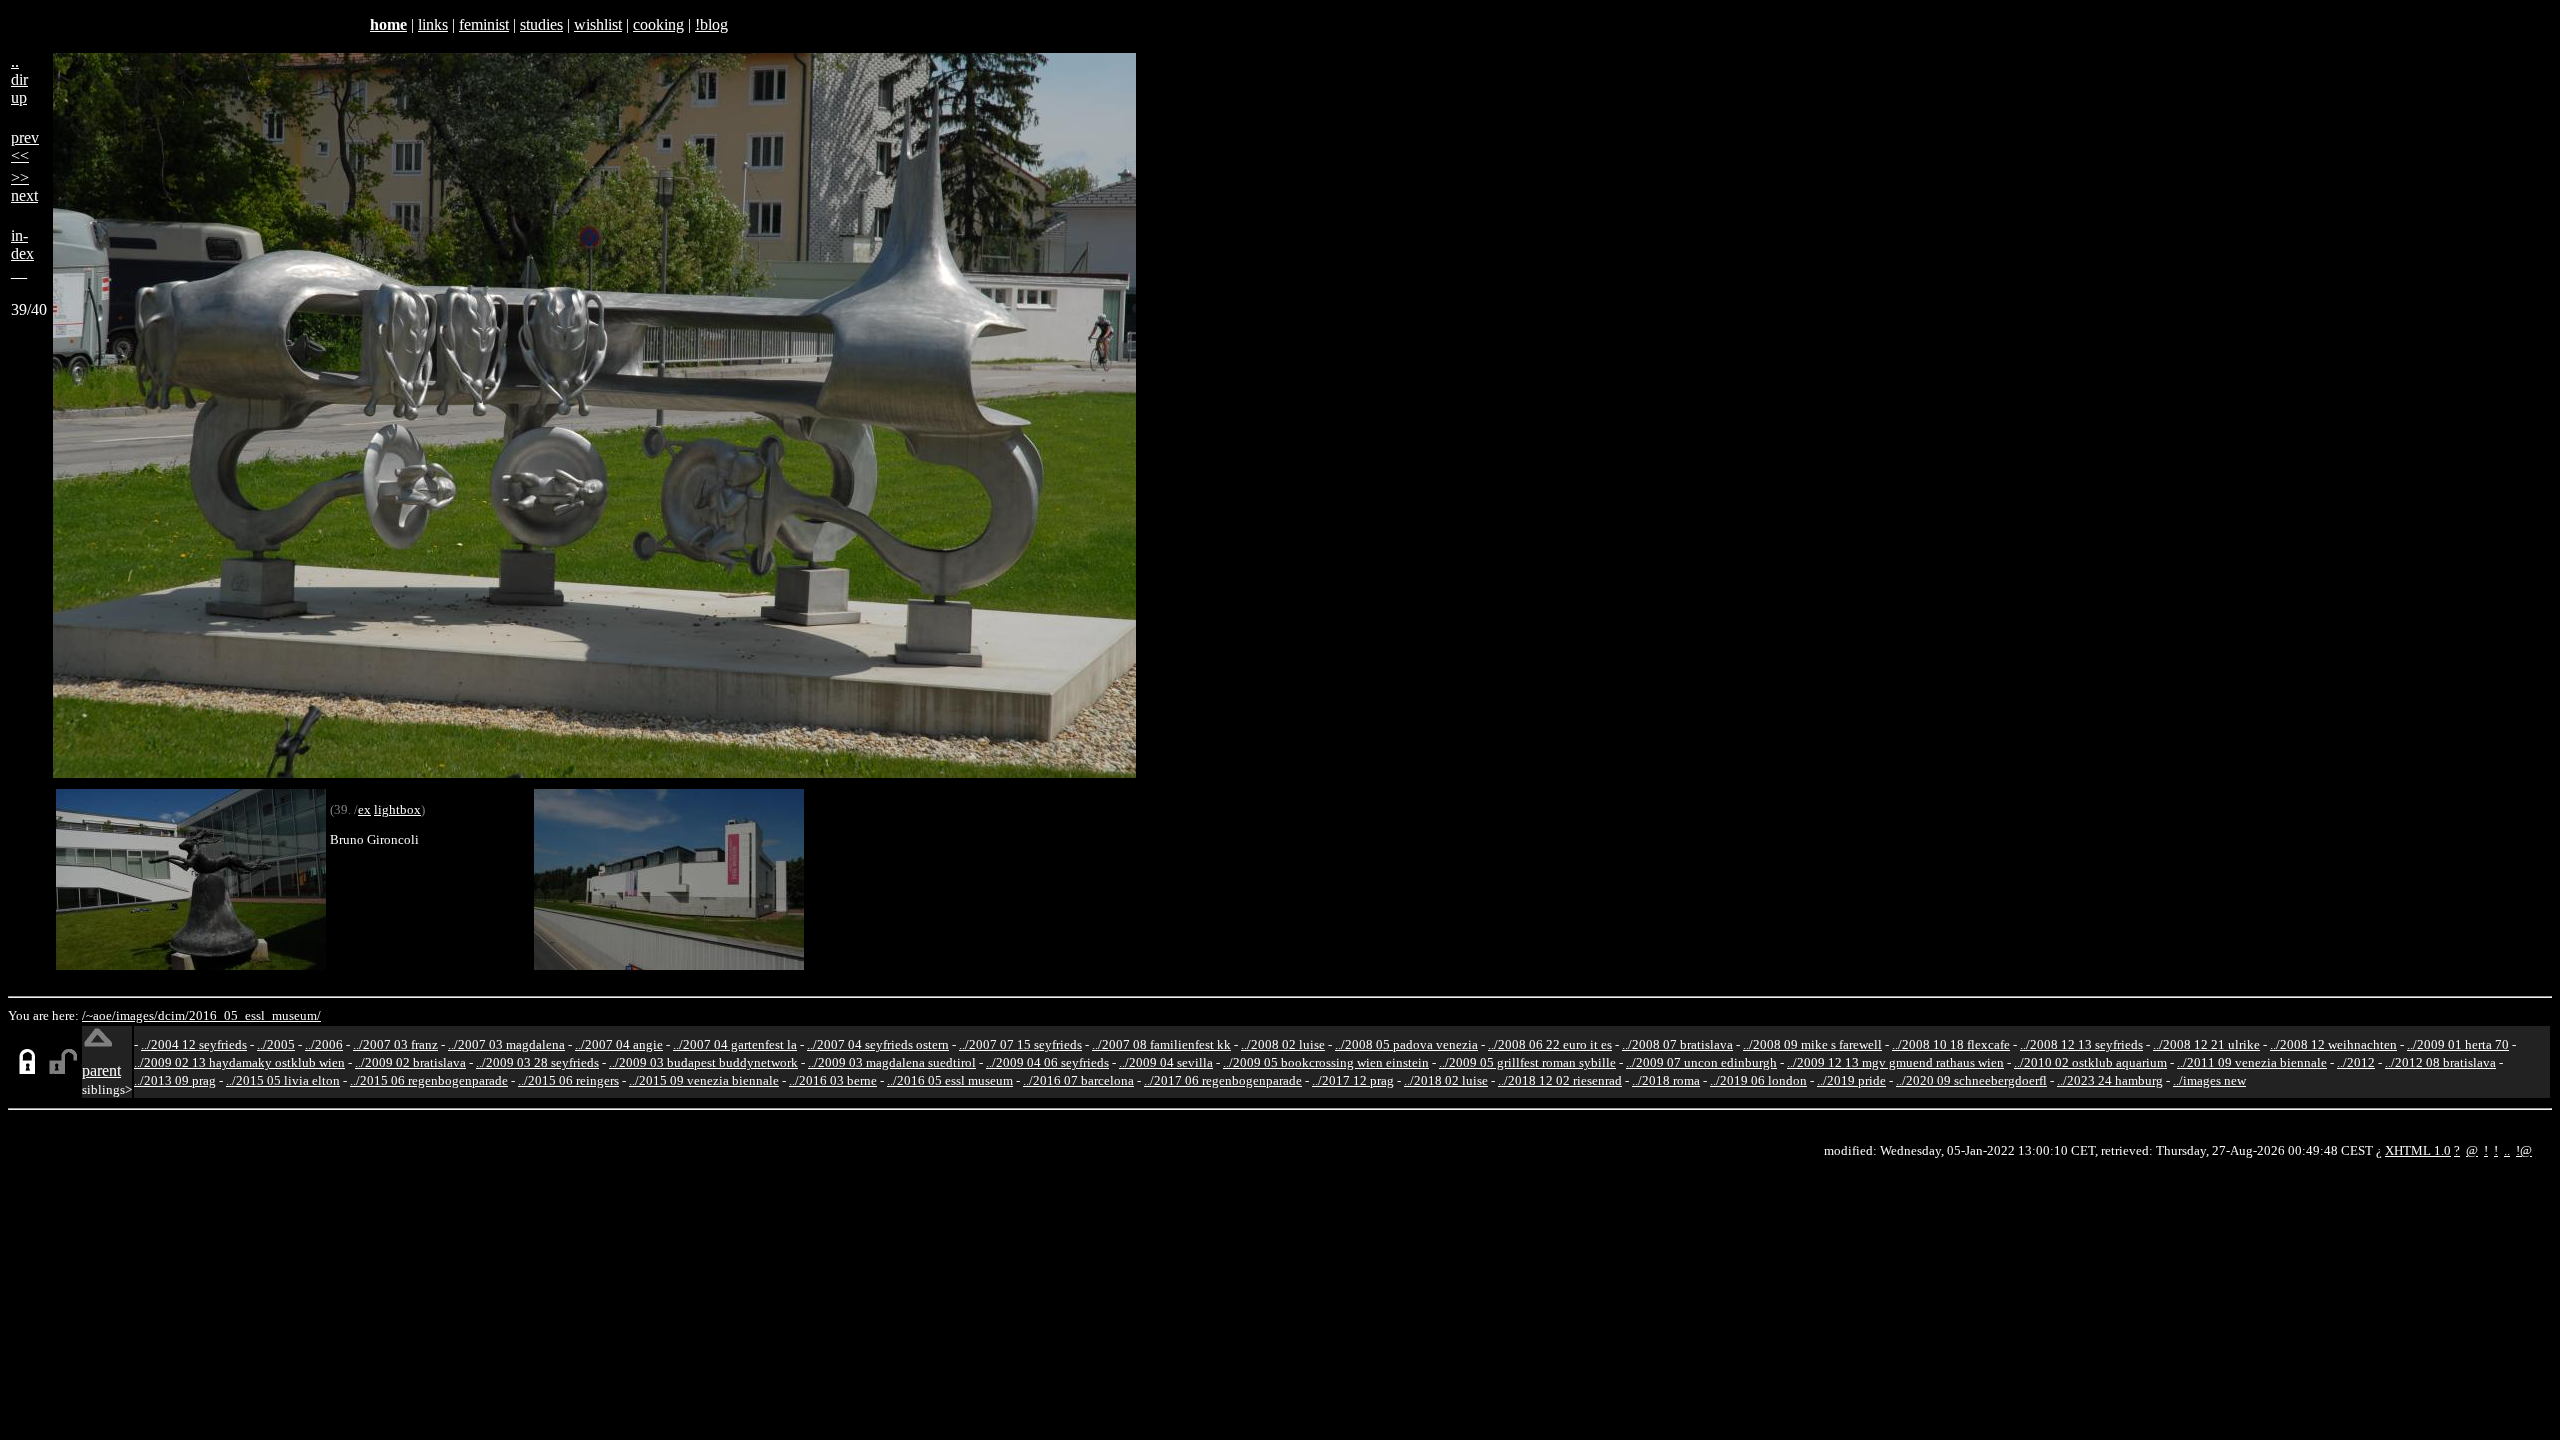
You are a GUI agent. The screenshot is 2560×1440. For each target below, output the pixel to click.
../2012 (2356, 1062)
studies (541, 24)
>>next (24, 186)
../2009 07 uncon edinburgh (1701, 1062)
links (433, 24)
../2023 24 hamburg (2110, 1080)
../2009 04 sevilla (1166, 1062)
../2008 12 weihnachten (2333, 1044)
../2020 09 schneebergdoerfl (1971, 1080)
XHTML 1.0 (2418, 1150)
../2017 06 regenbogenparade (1223, 1080)
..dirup (19, 79)
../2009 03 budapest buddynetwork (703, 1062)
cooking (658, 24)
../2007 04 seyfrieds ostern (878, 1044)
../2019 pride (1851, 1080)
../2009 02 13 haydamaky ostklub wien (239, 1062)
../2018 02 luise (1446, 1080)
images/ (137, 1015)
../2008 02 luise (1283, 1044)
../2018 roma (1666, 1080)
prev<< (25, 146)
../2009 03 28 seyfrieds (537, 1062)
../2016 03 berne (833, 1080)
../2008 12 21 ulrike (2206, 1044)
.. (2507, 1150)
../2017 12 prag (1353, 1080)
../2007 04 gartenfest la (735, 1044)
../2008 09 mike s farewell (1812, 1044)
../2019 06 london (1758, 1080)
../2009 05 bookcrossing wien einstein (1326, 1062)
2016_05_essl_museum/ (255, 1015)
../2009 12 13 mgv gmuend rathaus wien (1895, 1062)
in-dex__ (22, 253)
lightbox (397, 809)
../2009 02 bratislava (410, 1062)
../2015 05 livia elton (283, 1080)
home (388, 24)
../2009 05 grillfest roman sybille (1527, 1062)
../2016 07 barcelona (1078, 1080)
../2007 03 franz (395, 1044)
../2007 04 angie (619, 1044)
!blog (711, 24)
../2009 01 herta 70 (2458, 1044)
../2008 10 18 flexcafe (1951, 1044)
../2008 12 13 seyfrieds (2081, 1044)
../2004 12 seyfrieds (194, 1044)
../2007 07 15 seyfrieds (1020, 1044)
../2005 (276, 1044)
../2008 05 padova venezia (1406, 1044)
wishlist (598, 24)
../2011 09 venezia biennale (2252, 1062)
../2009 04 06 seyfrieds (1047, 1062)
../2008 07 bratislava (1677, 1044)
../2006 (324, 1044)
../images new (2209, 1080)
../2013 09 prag (175, 1080)
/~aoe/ (99, 1015)
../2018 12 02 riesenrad (1560, 1080)
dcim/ (173, 1015)
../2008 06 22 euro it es (1550, 1044)
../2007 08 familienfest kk (1161, 1044)
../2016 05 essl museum (950, 1080)
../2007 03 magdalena (506, 1044)
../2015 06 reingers (568, 1080)
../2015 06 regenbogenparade (429, 1080)
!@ (2524, 1150)
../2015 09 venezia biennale (704, 1080)
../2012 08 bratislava (2440, 1062)
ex (364, 809)
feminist (484, 24)
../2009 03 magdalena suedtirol (892, 1062)
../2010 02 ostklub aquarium (2090, 1062)
